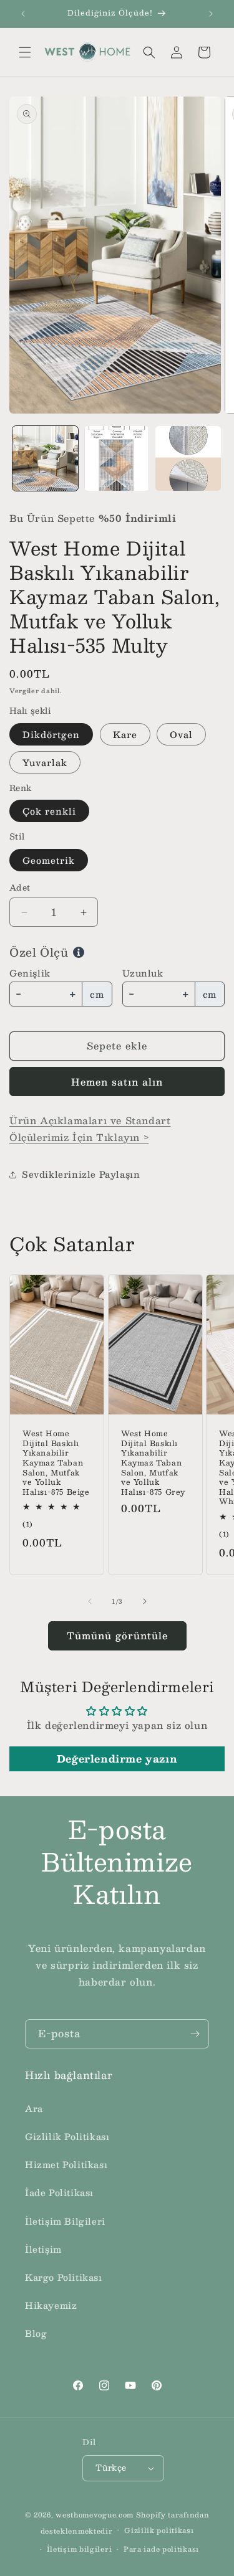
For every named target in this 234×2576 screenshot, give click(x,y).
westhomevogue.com (95, 2515)
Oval (181, 734)
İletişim (43, 2249)
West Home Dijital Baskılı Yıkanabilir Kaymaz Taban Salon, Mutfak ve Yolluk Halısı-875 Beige (56, 1463)
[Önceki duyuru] (23, 14)
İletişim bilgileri (80, 2549)
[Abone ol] (195, 2034)
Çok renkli (49, 811)
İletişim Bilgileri (65, 2221)
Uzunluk (143, 973)
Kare (125, 734)
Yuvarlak (45, 762)
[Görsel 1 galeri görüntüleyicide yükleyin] (45, 459)
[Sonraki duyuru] (211, 14)
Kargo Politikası (64, 2277)
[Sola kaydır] (90, 1601)
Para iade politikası (161, 2549)
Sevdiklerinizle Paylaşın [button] (81, 1174)
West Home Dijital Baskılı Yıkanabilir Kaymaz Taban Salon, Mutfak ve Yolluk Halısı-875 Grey (153, 1463)
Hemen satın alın (117, 1082)
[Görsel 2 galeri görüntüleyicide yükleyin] (117, 459)
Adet (20, 888)
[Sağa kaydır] (145, 1601)
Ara (34, 2108)
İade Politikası (59, 2192)
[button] (25, 52)
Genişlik (30, 973)
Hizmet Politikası (66, 2164)
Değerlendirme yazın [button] (117, 1759)
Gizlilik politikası (159, 2530)
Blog (36, 2333)
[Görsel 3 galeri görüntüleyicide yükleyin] (188, 459)
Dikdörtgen (51, 734)
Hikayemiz (51, 2305)
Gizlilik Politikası (67, 2136)
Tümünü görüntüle (117, 1635)
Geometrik (49, 860)
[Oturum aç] (177, 52)
